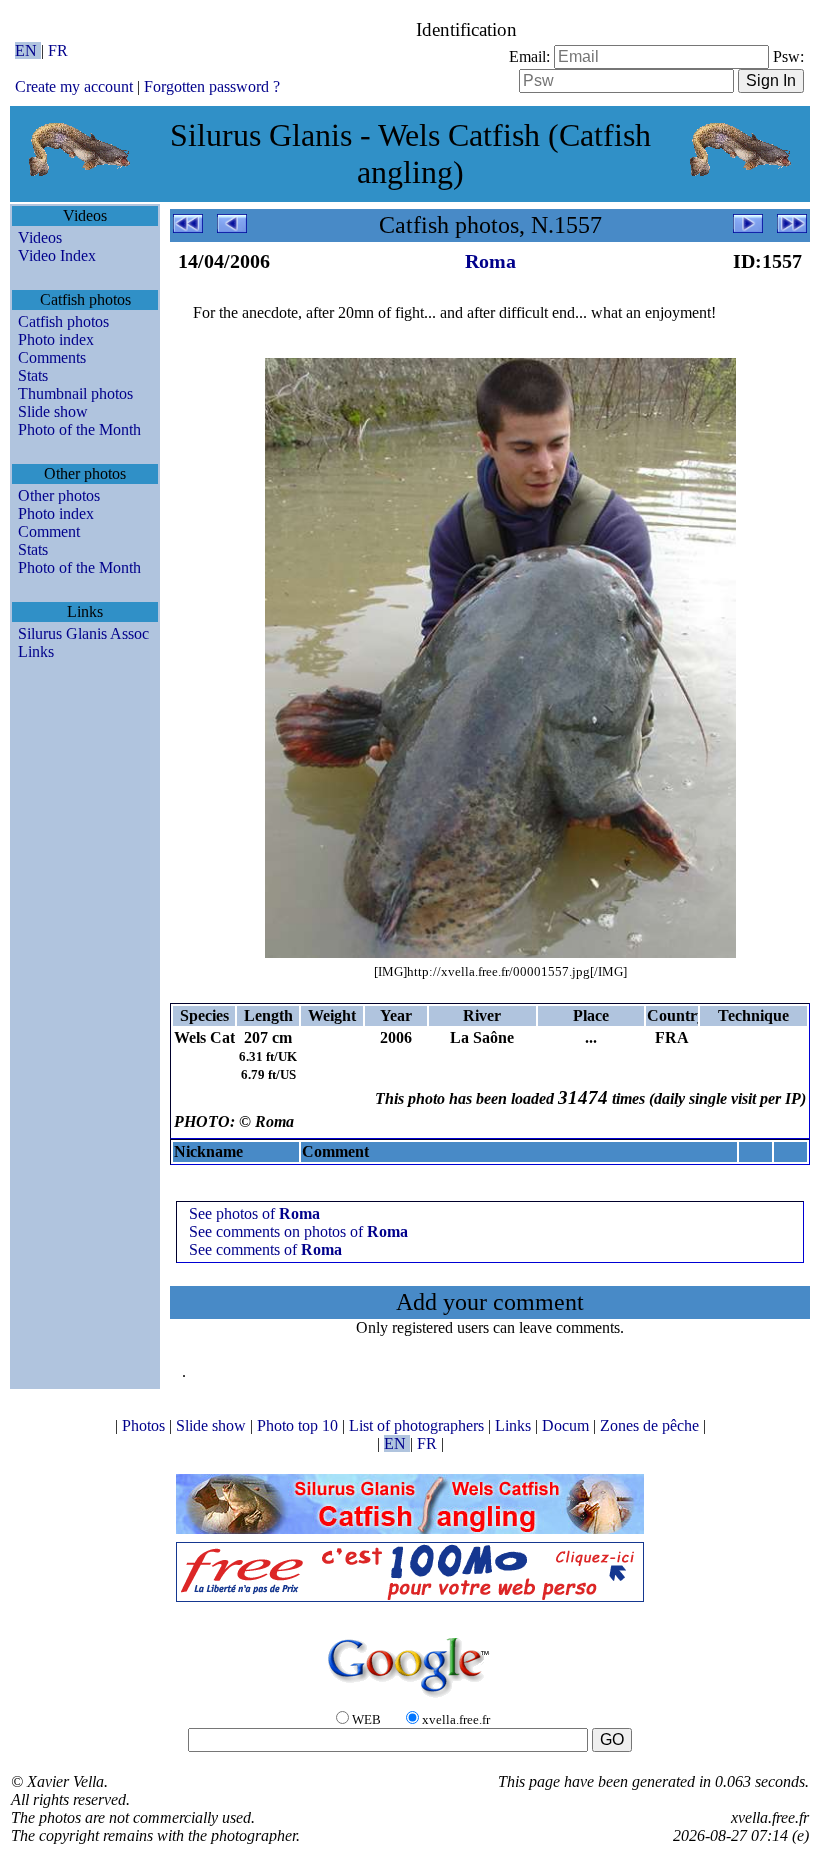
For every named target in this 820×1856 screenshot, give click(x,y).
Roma (490, 261)
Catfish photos (63, 321)
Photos (145, 1425)
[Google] (410, 1698)
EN (28, 50)
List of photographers (418, 1425)
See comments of (265, 1249)
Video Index (57, 255)
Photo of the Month (79, 429)
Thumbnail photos (75, 393)
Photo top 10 (299, 1425)
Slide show (53, 411)
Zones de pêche (651, 1425)
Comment (49, 531)
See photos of (254, 1213)
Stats (33, 375)
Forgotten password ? (212, 86)
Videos (40, 237)
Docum (567, 1425)
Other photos (59, 495)
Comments (52, 357)
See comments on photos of (298, 1231)
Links (36, 651)
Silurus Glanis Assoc (83, 633)
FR (58, 50)
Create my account (74, 86)
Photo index (56, 339)
